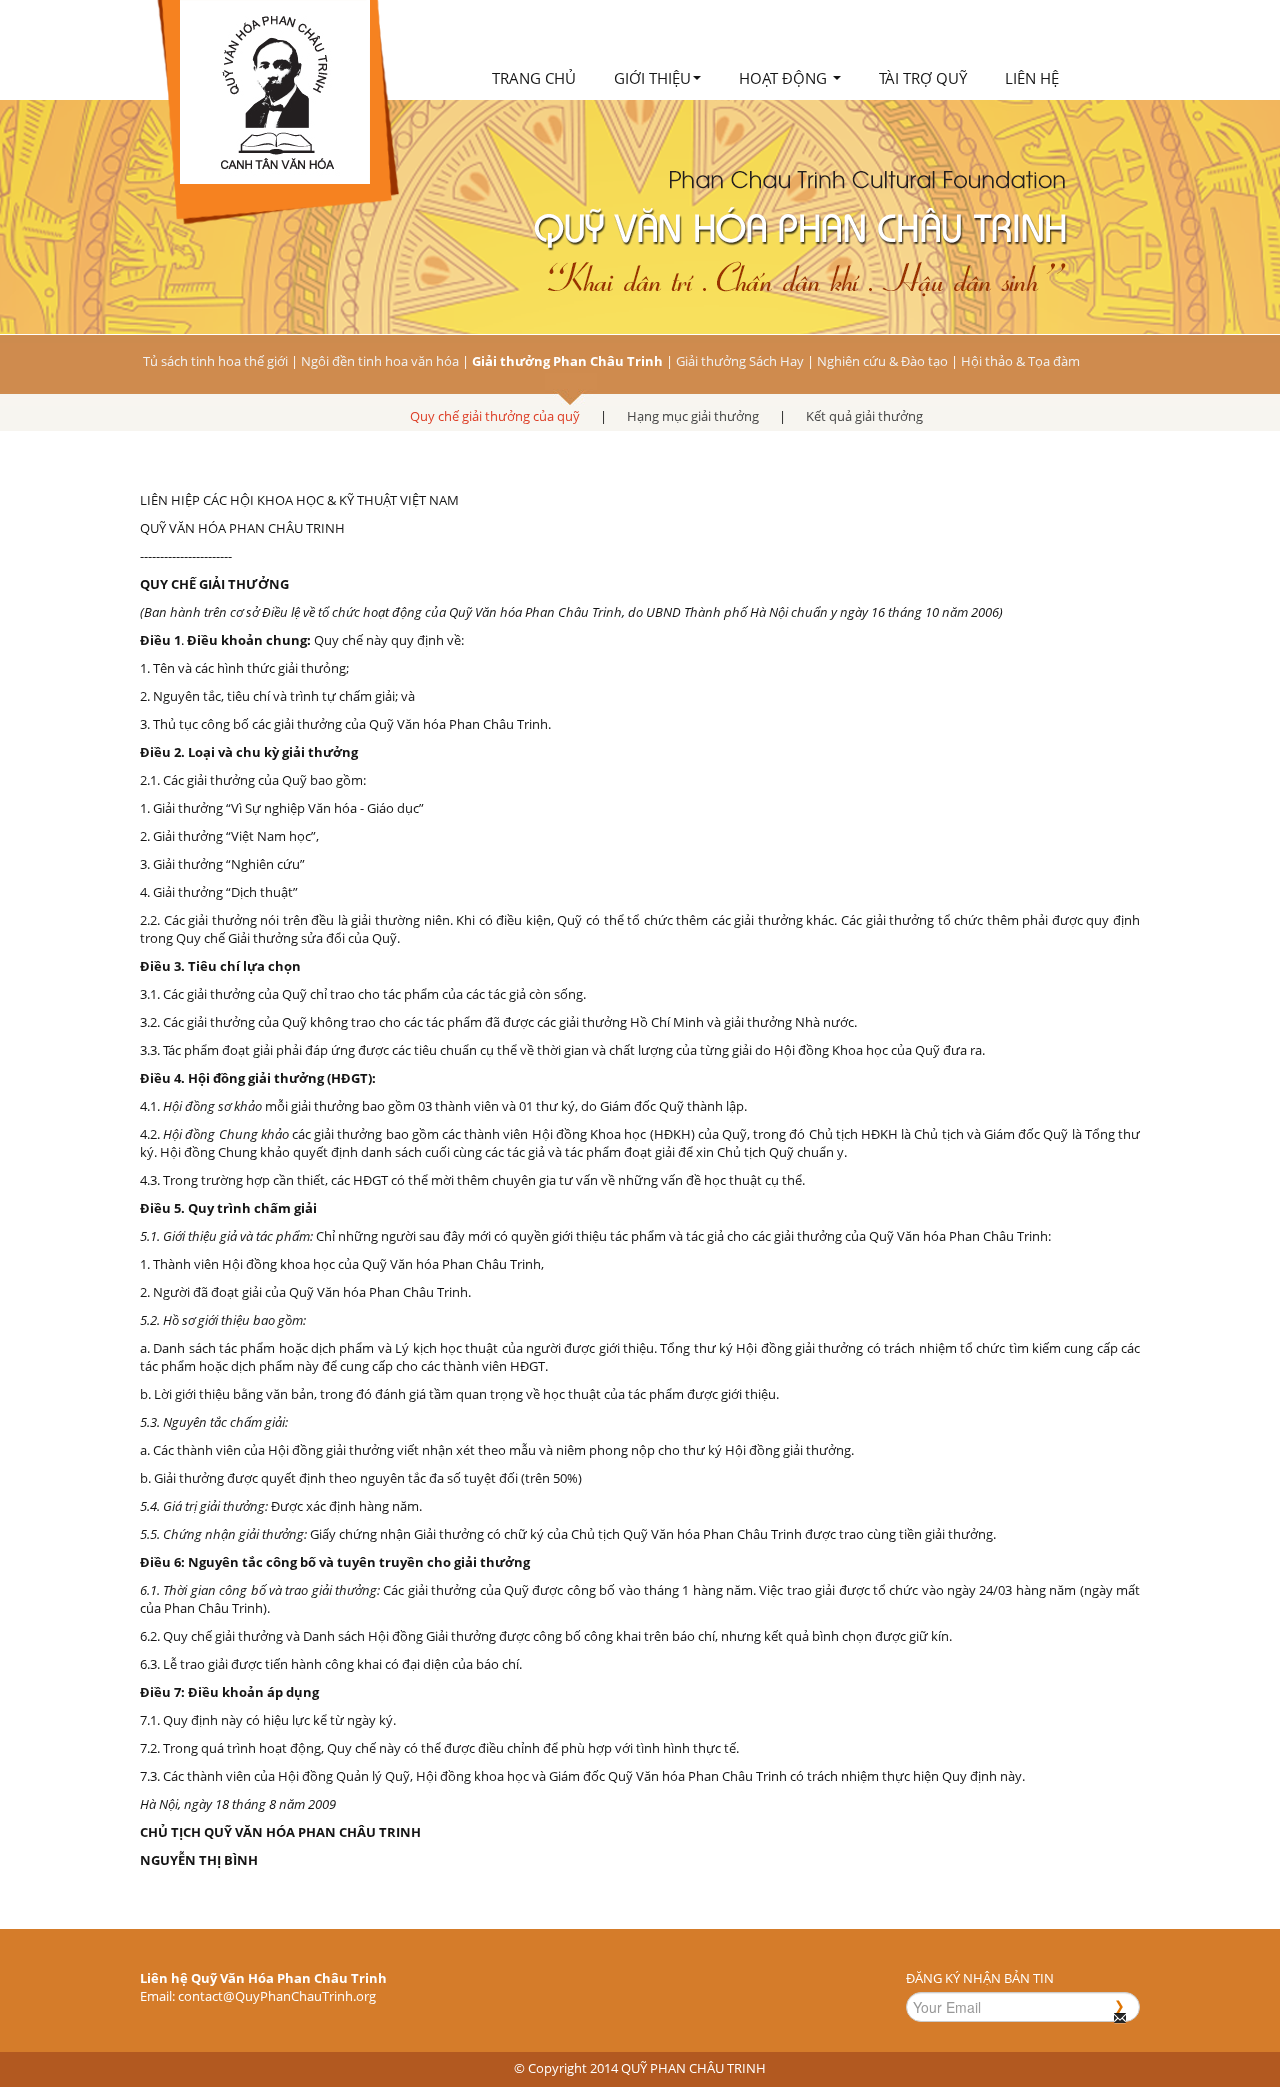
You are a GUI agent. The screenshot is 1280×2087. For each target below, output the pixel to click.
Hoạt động (785, 78)
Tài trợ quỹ (923, 78)
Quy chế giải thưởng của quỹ (495, 416)
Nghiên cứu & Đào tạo (882, 361)
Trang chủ (534, 78)
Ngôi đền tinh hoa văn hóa (380, 361)
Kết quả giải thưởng (864, 416)
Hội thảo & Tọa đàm (1020, 361)
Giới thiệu (652, 78)
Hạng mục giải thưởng (693, 416)
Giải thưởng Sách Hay (740, 361)
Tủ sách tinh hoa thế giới (215, 361)
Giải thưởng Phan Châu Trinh (567, 361)
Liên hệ (1032, 78)
